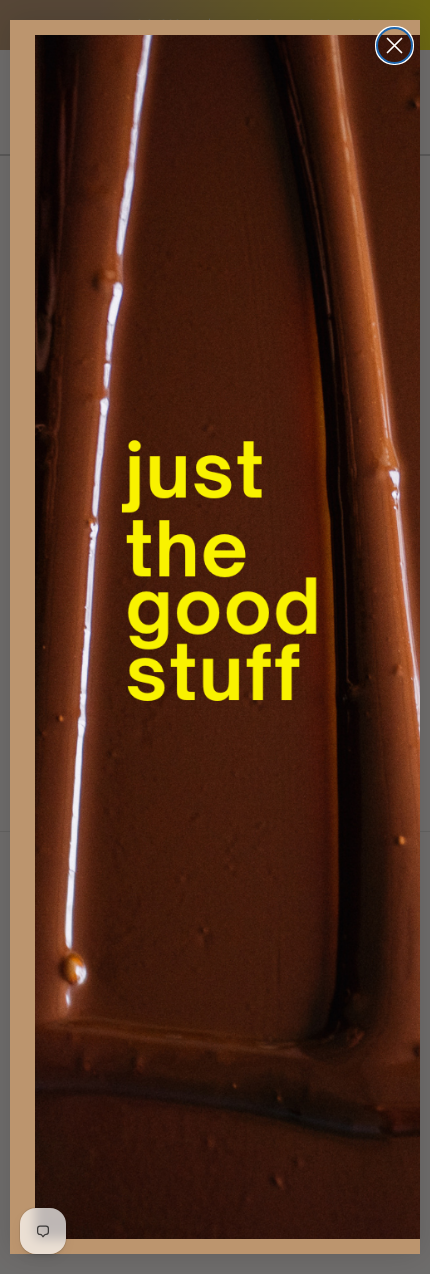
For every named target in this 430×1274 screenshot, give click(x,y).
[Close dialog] (394, 45)
